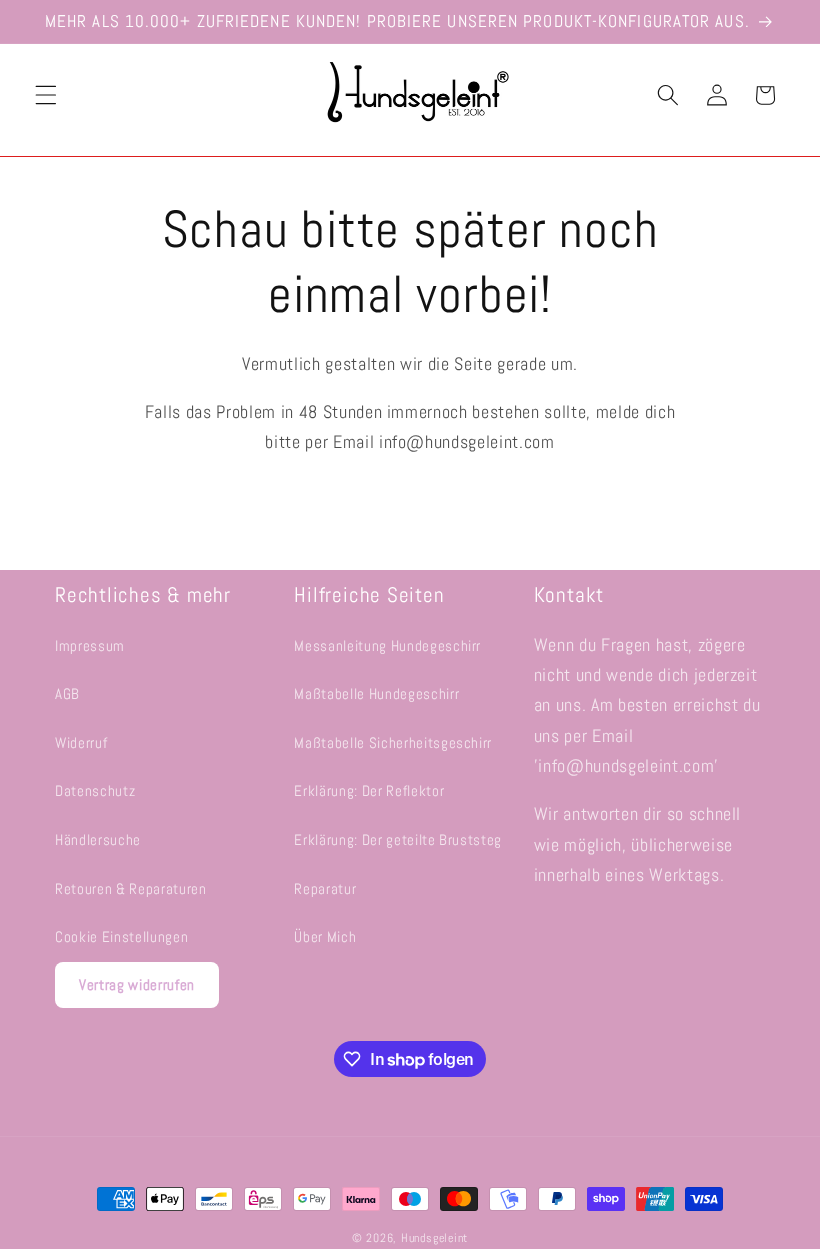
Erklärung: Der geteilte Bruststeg (398, 840)
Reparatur (325, 889)
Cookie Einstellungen (121, 937)
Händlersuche (98, 840)
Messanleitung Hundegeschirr (387, 646)
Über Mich (325, 937)
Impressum (90, 646)
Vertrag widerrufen (137, 984)
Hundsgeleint (434, 1238)
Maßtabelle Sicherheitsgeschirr (393, 743)
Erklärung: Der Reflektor (369, 791)
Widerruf (81, 743)
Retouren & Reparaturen (131, 889)
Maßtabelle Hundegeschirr (376, 694)
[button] (46, 95)
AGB (67, 694)
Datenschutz (95, 791)
